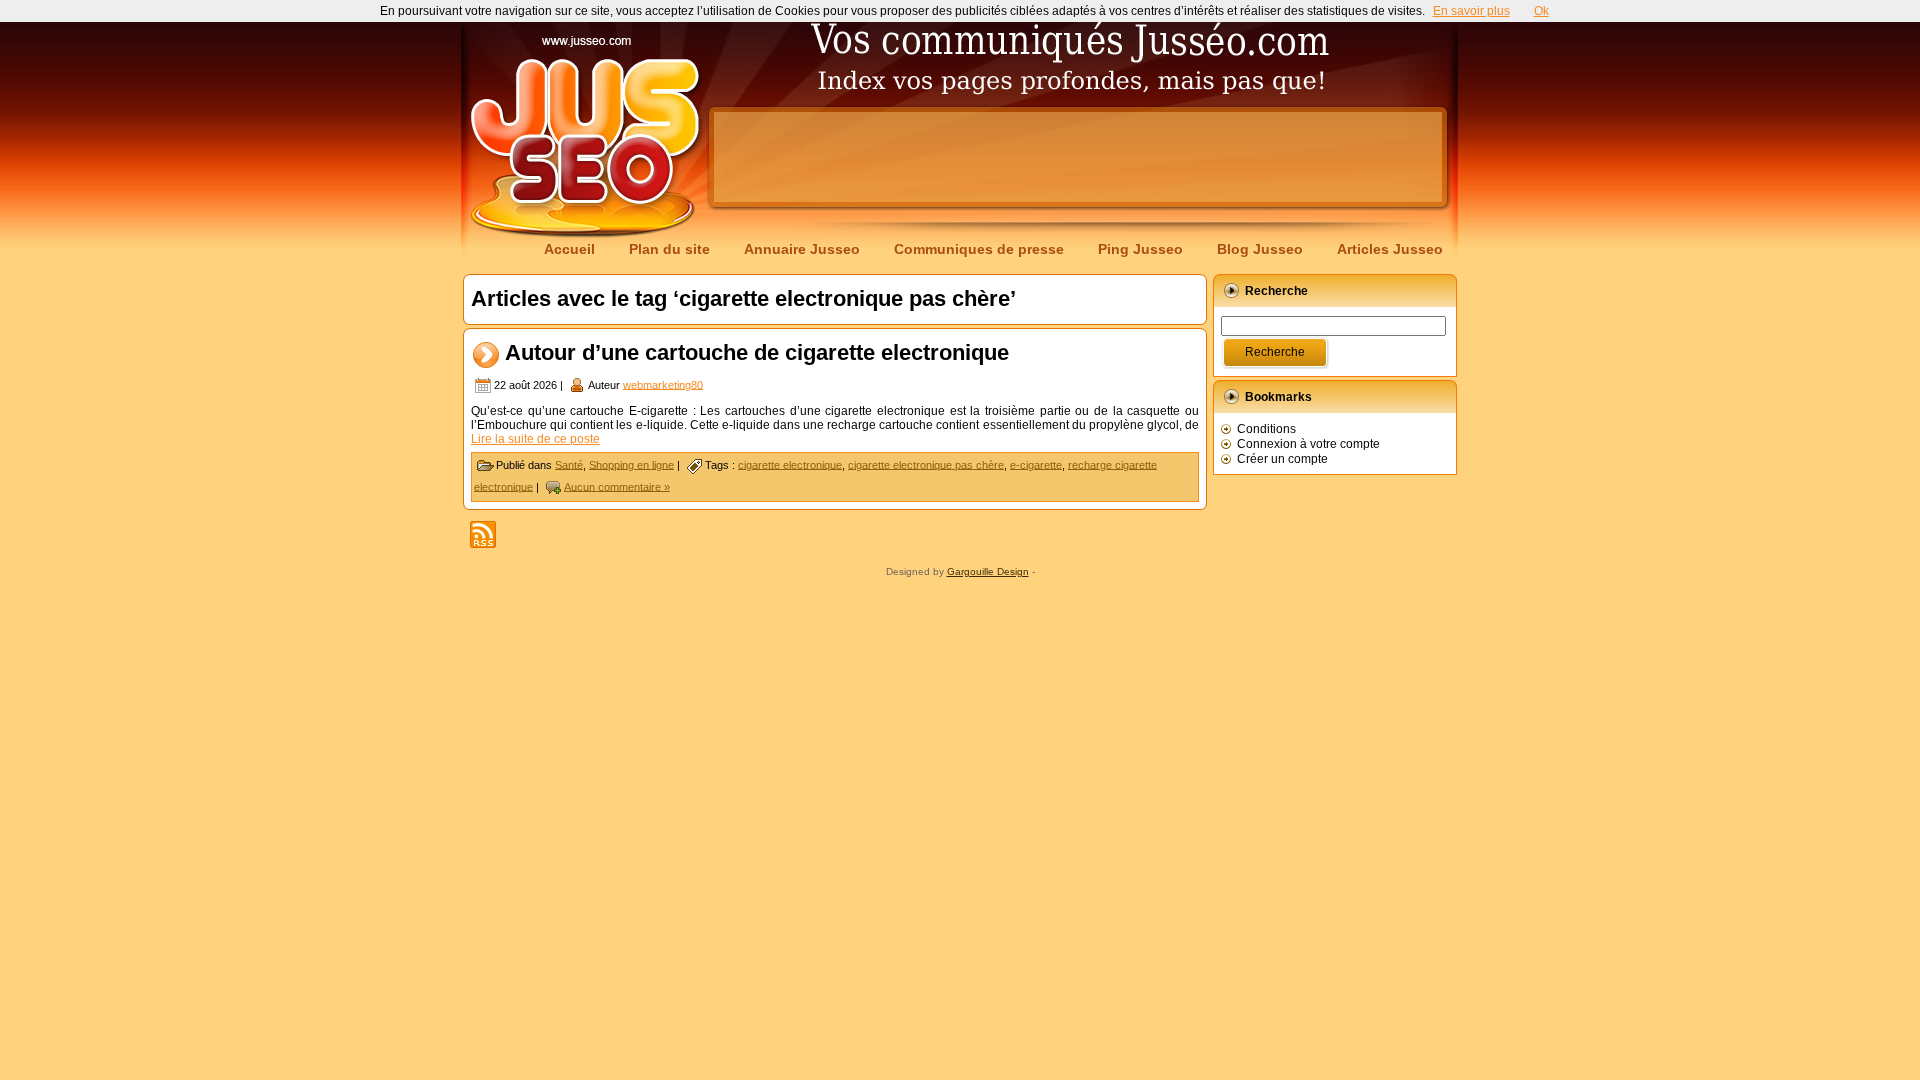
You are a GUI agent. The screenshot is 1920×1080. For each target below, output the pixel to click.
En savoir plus (1471, 11)
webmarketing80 (663, 384)
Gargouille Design (988, 571)
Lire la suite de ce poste (535, 439)
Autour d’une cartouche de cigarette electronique (757, 352)
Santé (569, 464)
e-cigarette (1036, 464)
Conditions (1266, 429)
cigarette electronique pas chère (926, 464)
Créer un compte (1282, 459)
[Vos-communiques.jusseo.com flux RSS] (483, 534)
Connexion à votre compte (1308, 444)
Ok (1541, 11)
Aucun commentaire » (617, 486)
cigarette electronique (790, 464)
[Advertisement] (1078, 157)
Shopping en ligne (631, 464)
